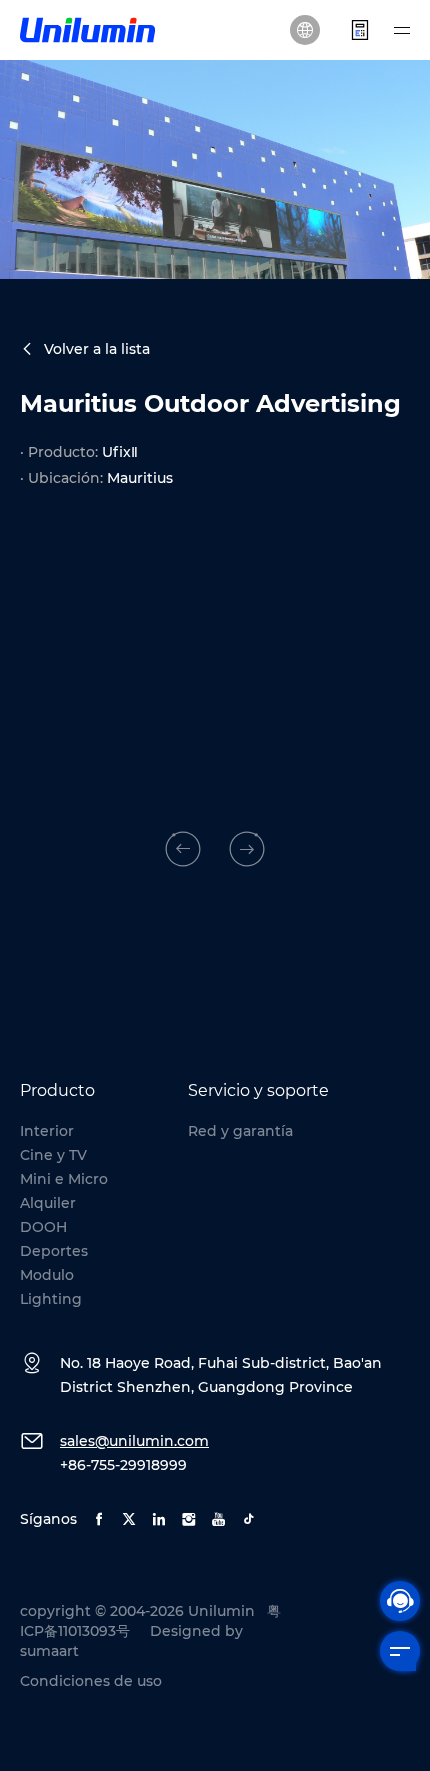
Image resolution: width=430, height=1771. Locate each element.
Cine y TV (53, 1155)
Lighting (51, 1299)
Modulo (47, 1275)
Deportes (54, 1251)
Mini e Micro (64, 1179)
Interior (47, 1131)
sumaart (49, 1651)
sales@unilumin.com (134, 1441)
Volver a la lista (97, 349)
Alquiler (48, 1203)
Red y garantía (240, 1131)
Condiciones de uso (91, 1681)
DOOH (43, 1227)
